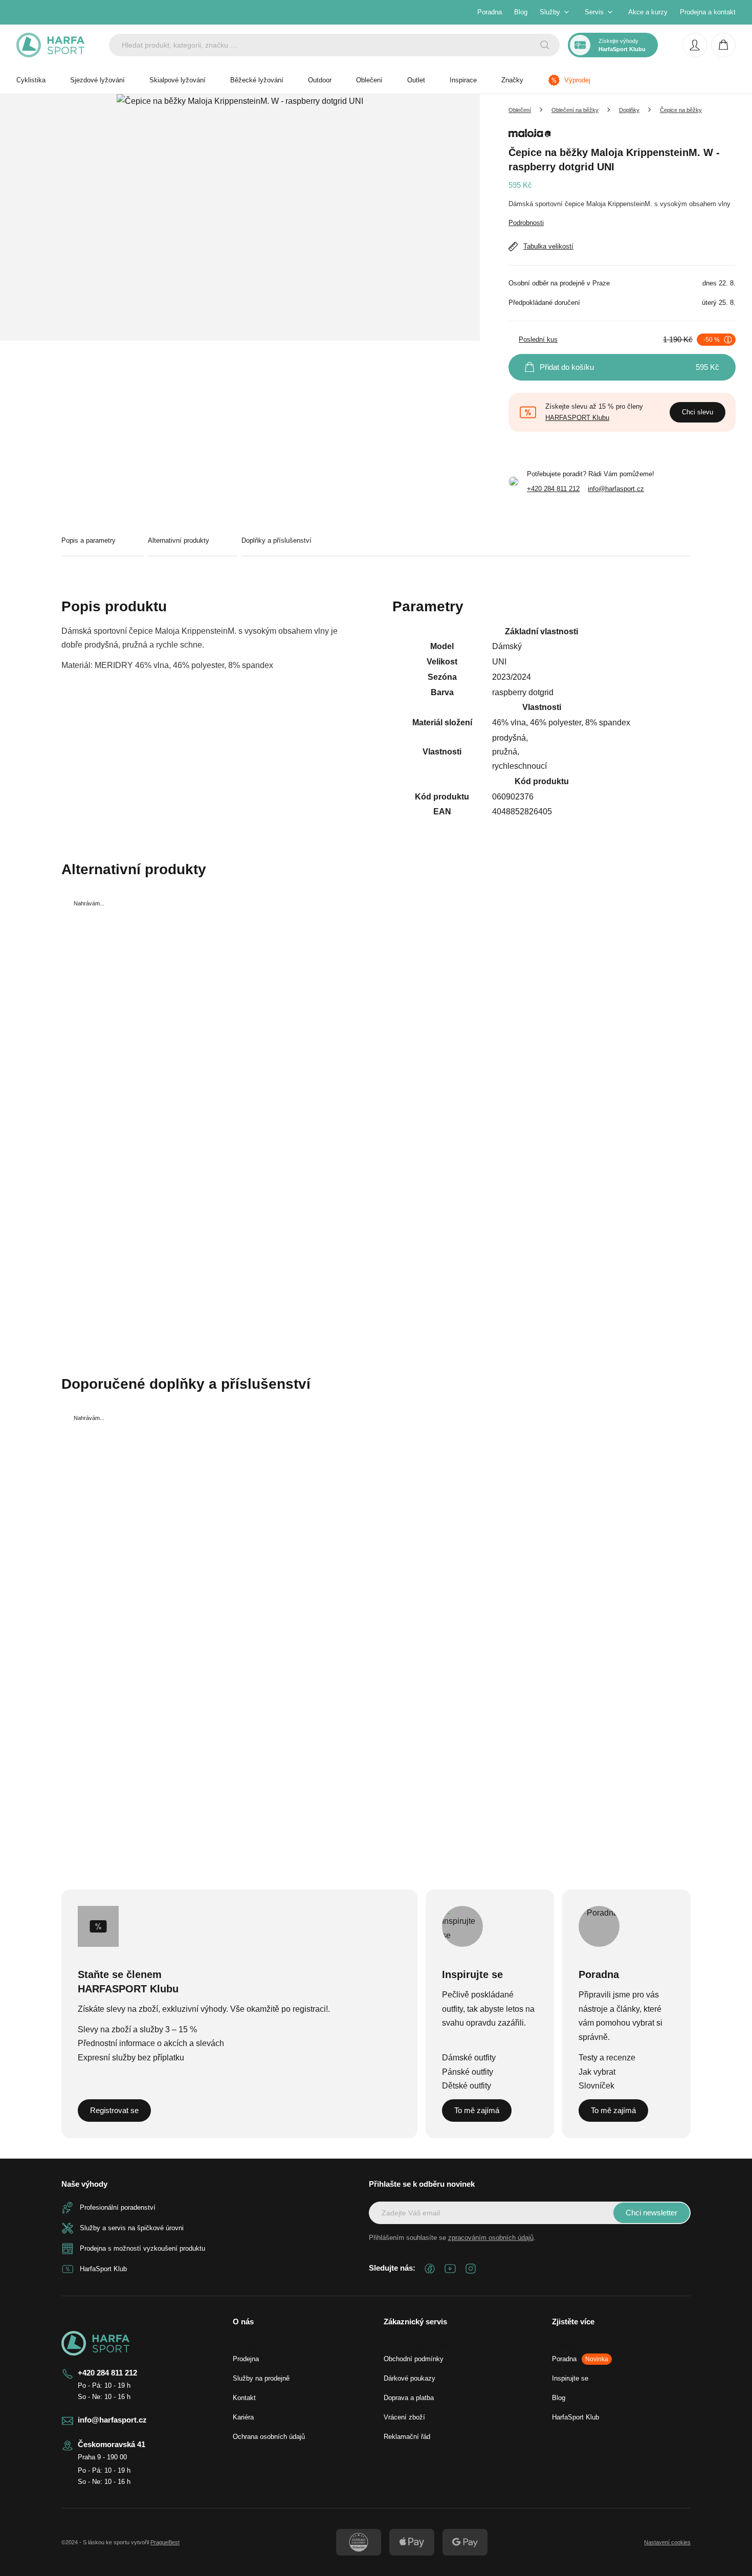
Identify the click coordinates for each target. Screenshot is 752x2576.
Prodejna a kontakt (708, 12)
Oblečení (369, 80)
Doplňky (629, 110)
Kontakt (244, 2398)
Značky (512, 80)
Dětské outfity (467, 2086)
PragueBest (165, 2542)
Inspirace (463, 80)
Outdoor (320, 80)
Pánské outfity (468, 2072)
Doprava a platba (409, 2398)
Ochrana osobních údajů (269, 2437)
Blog (521, 12)
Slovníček (596, 2086)
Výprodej (577, 80)
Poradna (490, 12)
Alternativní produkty (179, 540)
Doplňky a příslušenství (277, 540)
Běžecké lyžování (257, 80)
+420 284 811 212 (553, 489)
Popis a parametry (89, 540)
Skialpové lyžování (178, 80)
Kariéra (243, 2417)
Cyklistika (31, 80)
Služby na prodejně (261, 2378)
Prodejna (246, 2359)
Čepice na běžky (681, 110)
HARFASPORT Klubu (577, 418)
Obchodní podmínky (414, 2359)
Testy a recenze (607, 2058)
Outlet (416, 80)
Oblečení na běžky (575, 110)
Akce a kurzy (648, 12)
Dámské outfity (469, 2058)
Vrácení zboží (404, 2417)
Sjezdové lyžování (97, 80)
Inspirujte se (570, 2378)
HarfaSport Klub (576, 2417)
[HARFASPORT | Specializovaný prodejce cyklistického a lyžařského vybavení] (50, 45)
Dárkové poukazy (410, 2378)
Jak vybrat (597, 2072)
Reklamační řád (407, 2437)
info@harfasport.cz (616, 489)
